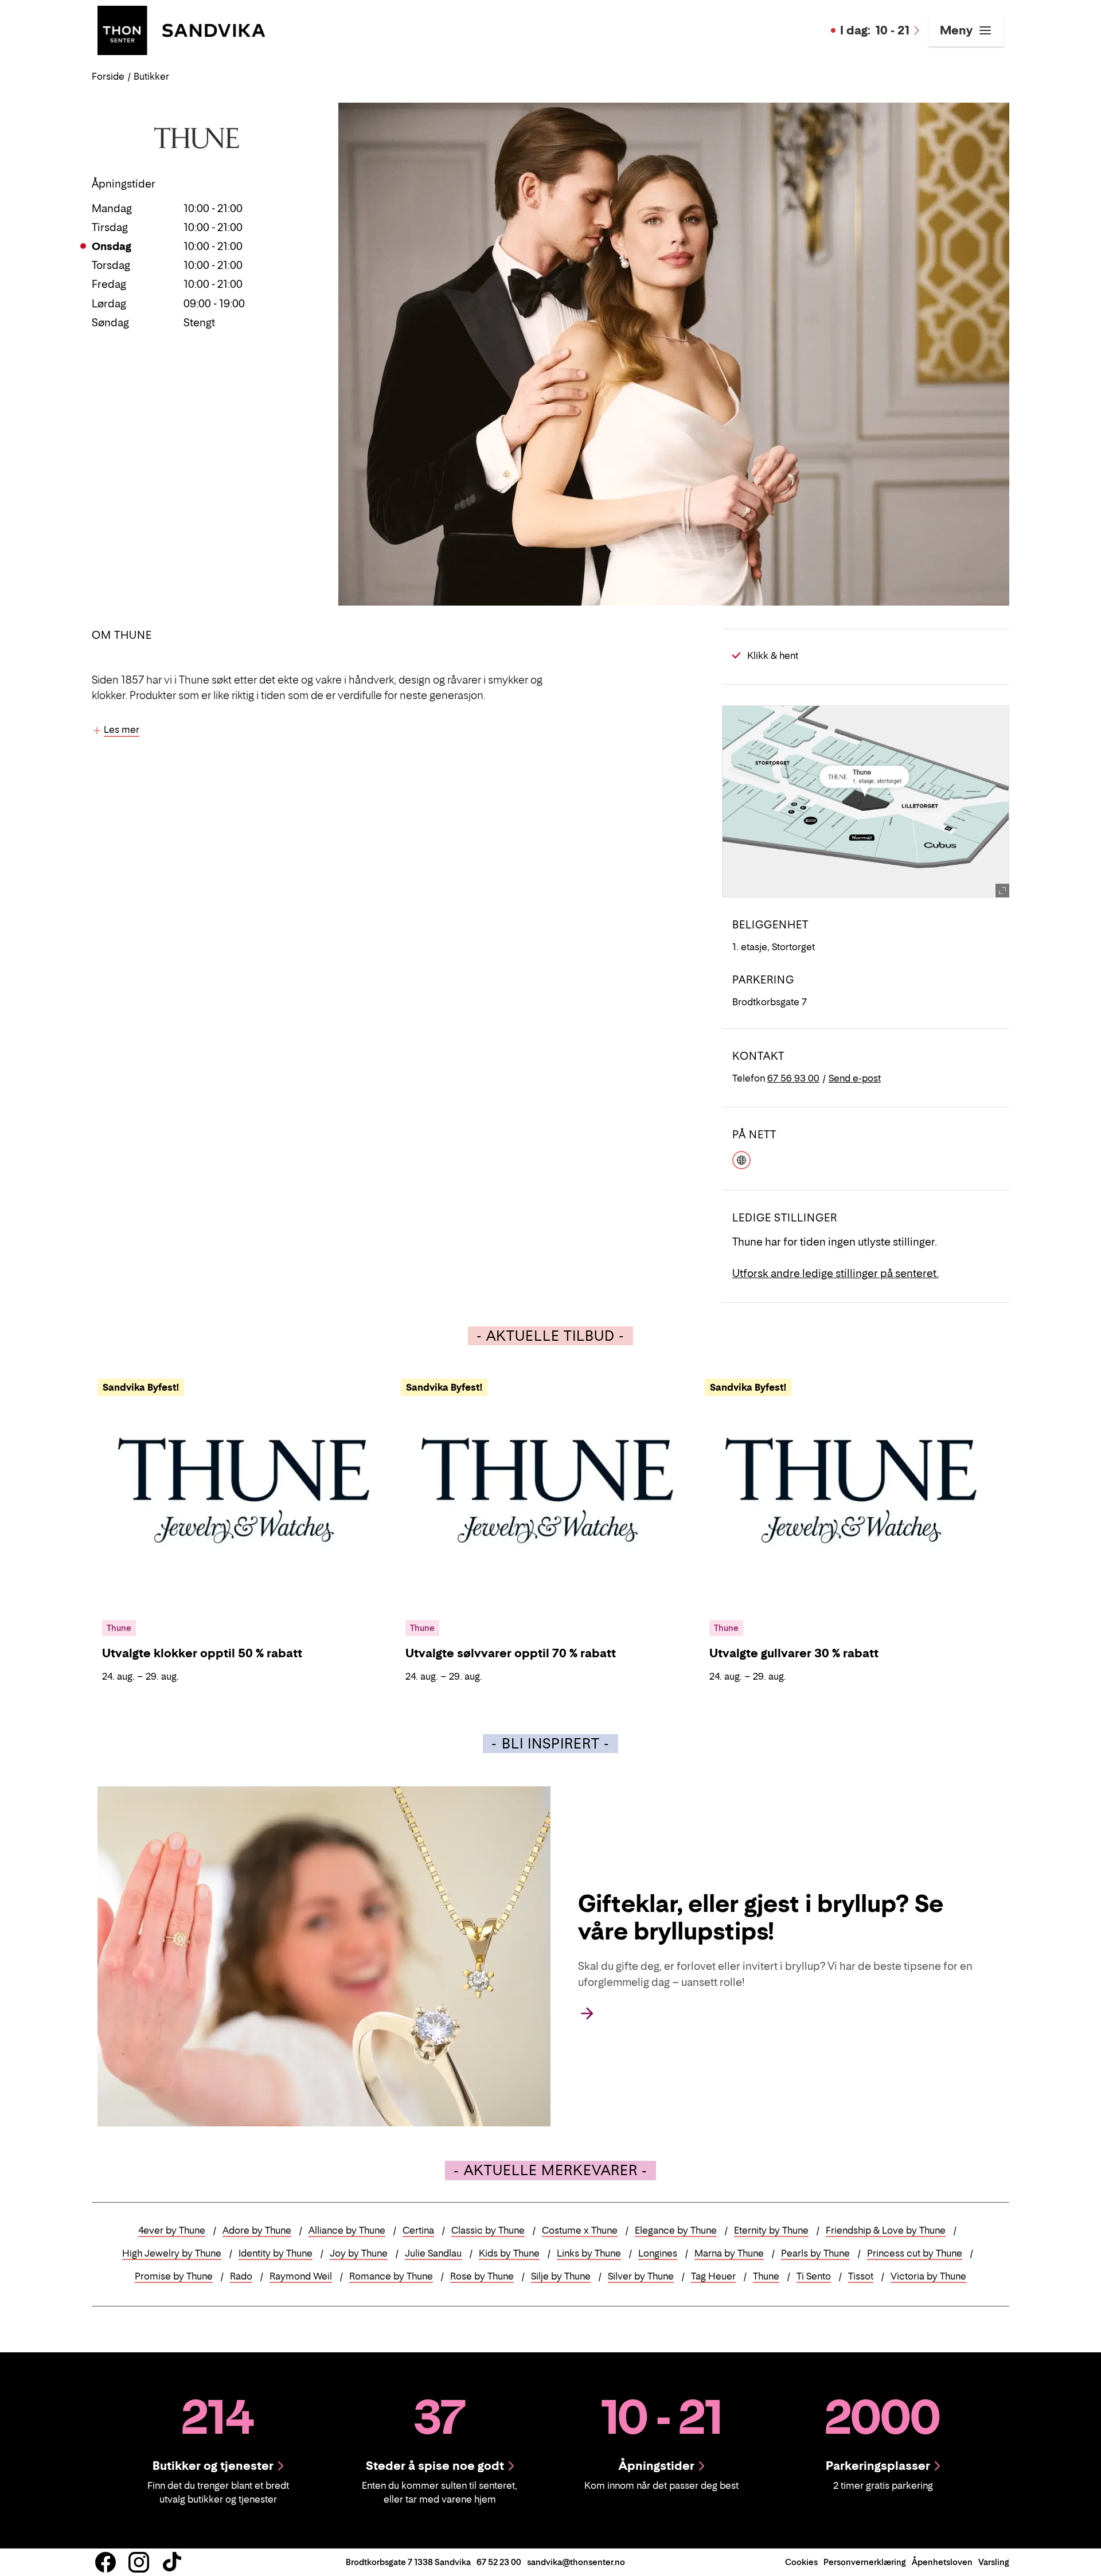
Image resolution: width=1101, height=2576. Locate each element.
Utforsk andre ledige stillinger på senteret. (835, 1273)
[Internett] (741, 1159)
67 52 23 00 (499, 2562)
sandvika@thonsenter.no (576, 2562)
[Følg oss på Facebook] (106, 2562)
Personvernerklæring (865, 2562)
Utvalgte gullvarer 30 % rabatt (794, 1653)
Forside (108, 76)
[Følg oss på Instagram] (139, 2562)
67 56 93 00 (793, 1078)
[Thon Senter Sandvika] (181, 29)
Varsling (994, 2562)
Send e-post (855, 1078)
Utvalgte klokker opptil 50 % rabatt (202, 1653)
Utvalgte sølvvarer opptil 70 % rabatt (511, 1653)
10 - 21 (875, 30)
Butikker (151, 76)
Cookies (801, 2562)
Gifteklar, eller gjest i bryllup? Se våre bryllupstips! (761, 1917)
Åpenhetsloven (942, 2562)
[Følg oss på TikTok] (172, 2562)
